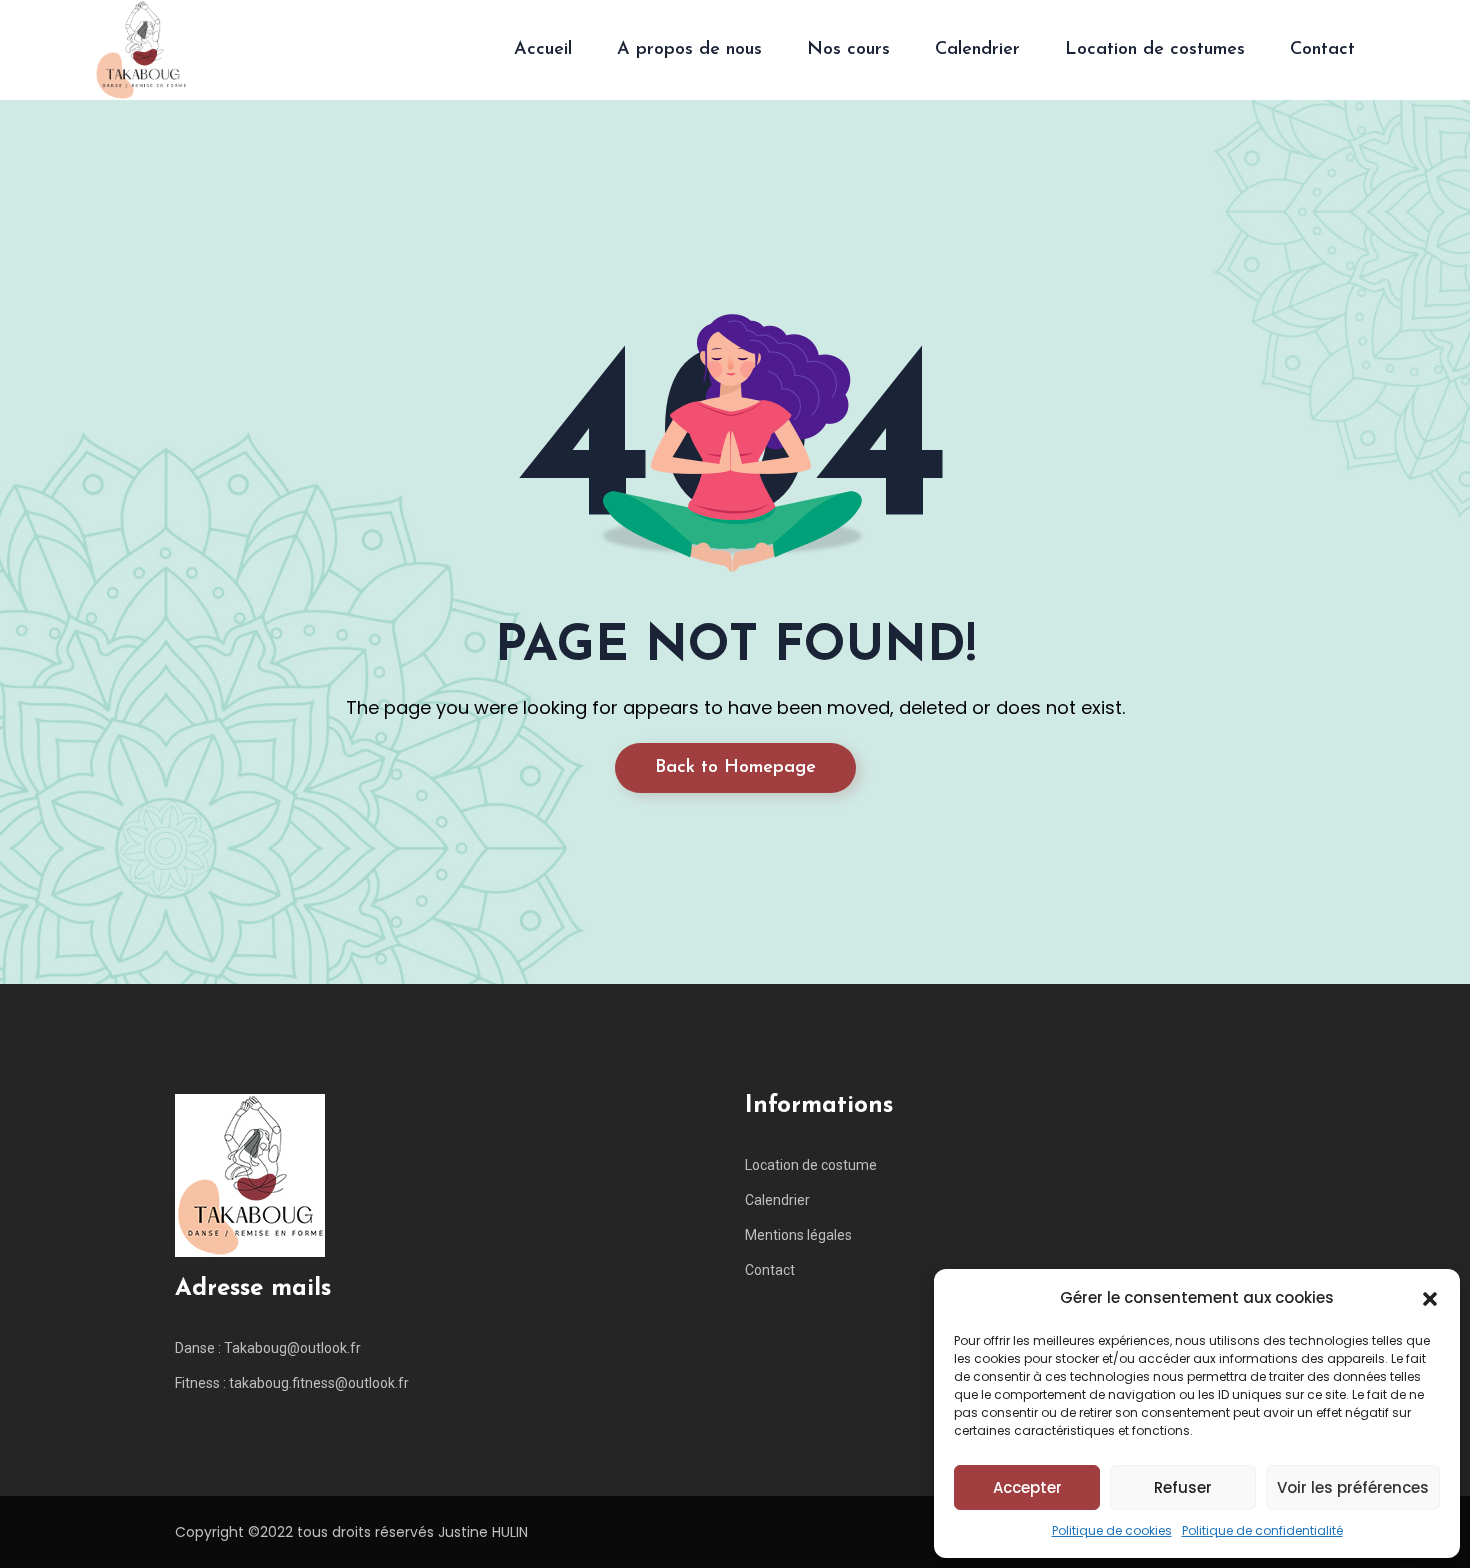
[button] (1430, 1298)
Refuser (1183, 1487)
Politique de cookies (1112, 1530)
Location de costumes (1155, 50)
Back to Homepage (735, 768)
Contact (1322, 50)
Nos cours (848, 50)
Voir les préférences (1353, 1487)
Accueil (543, 50)
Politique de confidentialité (1262, 1530)
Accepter (1027, 1487)
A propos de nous (689, 50)
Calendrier (977, 50)
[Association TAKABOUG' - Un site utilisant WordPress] (141, 50)
